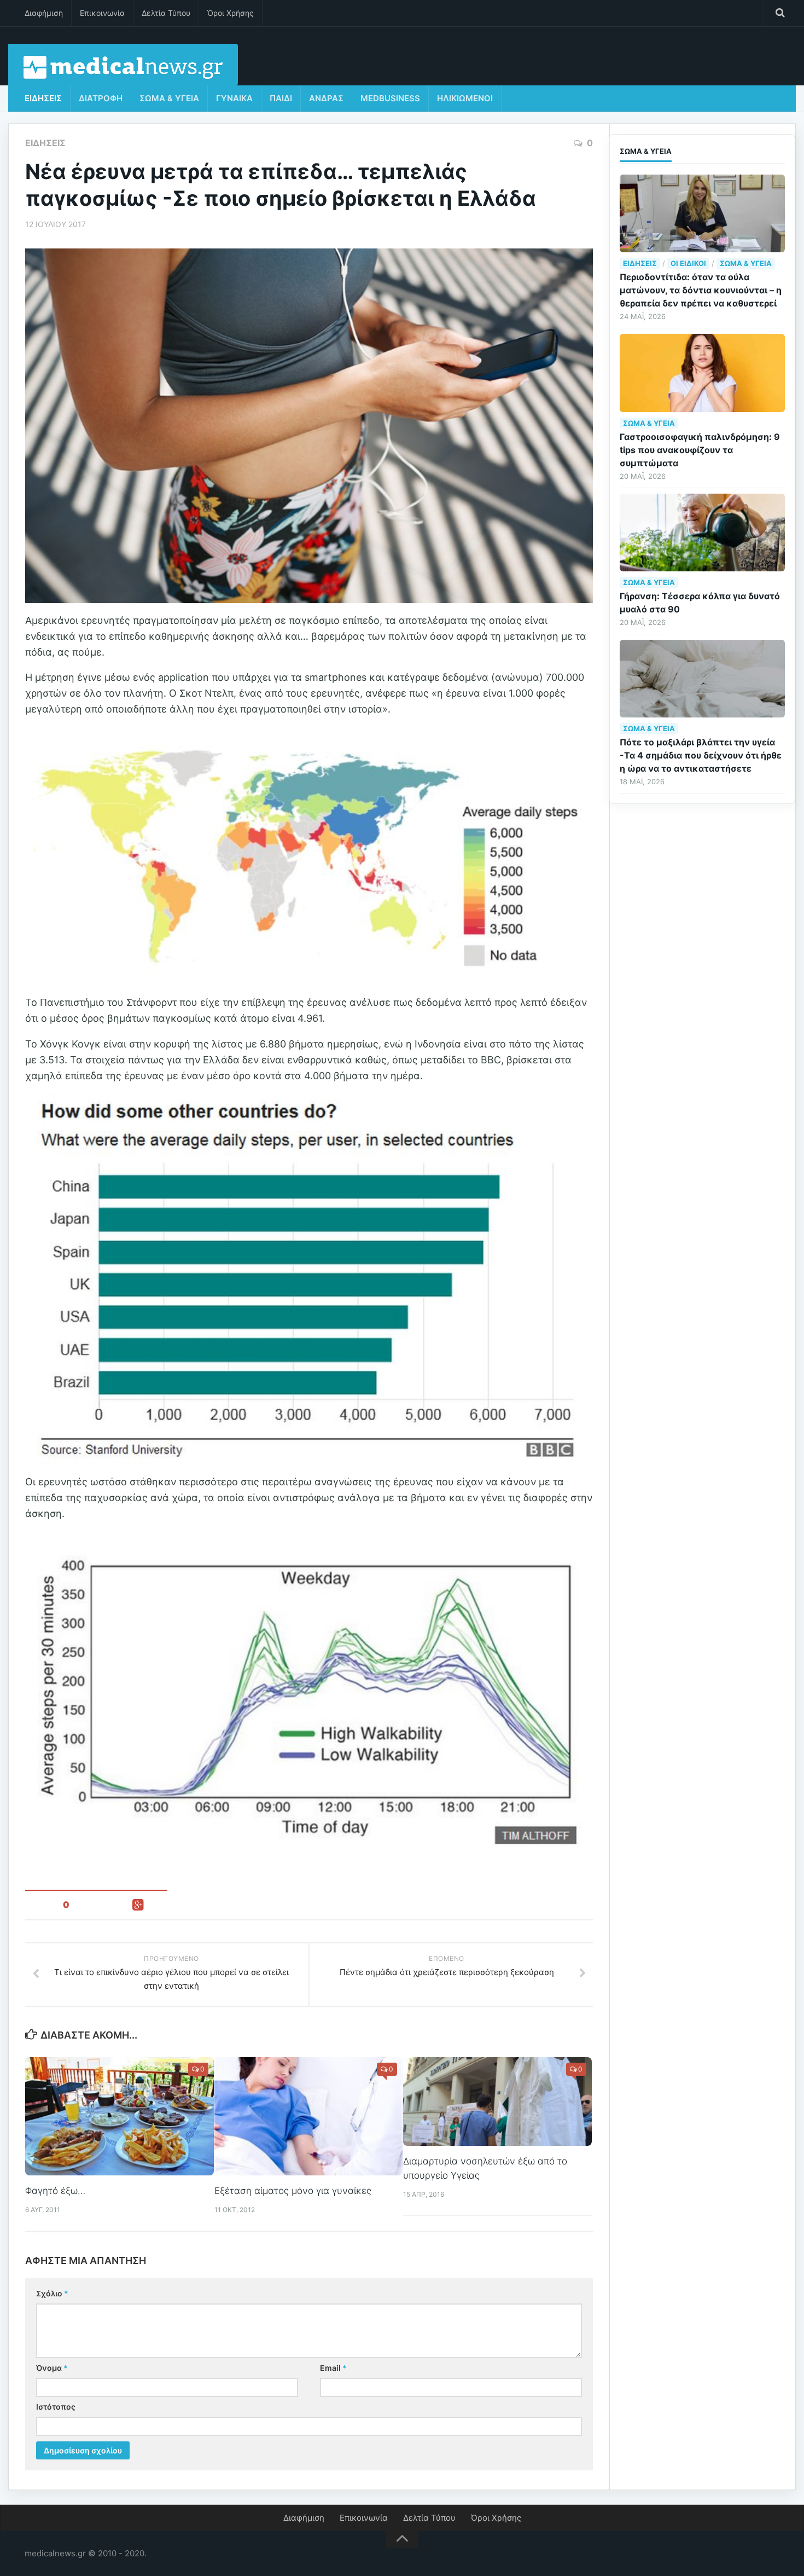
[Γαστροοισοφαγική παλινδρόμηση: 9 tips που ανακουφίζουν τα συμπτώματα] (702, 373)
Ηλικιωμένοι (465, 98)
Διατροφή (101, 98)
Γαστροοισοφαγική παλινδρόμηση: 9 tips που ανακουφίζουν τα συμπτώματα (700, 450)
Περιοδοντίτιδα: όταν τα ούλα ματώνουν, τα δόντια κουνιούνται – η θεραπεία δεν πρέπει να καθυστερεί (701, 290)
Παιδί (281, 98)
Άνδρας (326, 98)
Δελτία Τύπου (166, 13)
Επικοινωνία (102, 13)
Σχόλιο (52, 2293)
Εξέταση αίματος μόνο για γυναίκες (293, 2191)
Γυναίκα (234, 98)
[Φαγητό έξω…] (120, 2116)
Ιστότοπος (56, 2407)
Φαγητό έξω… (55, 2191)
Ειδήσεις (43, 98)
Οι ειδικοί (688, 263)
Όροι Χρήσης (231, 13)
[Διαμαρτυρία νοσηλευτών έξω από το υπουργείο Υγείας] (497, 2102)
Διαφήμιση (44, 13)
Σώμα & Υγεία (169, 98)
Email (333, 2368)
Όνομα (52, 2368)
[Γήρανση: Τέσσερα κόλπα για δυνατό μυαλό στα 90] (702, 532)
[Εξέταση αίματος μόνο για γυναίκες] (309, 2116)
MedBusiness (390, 98)
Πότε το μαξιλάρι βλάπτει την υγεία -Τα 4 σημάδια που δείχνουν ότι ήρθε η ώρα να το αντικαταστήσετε (701, 755)
